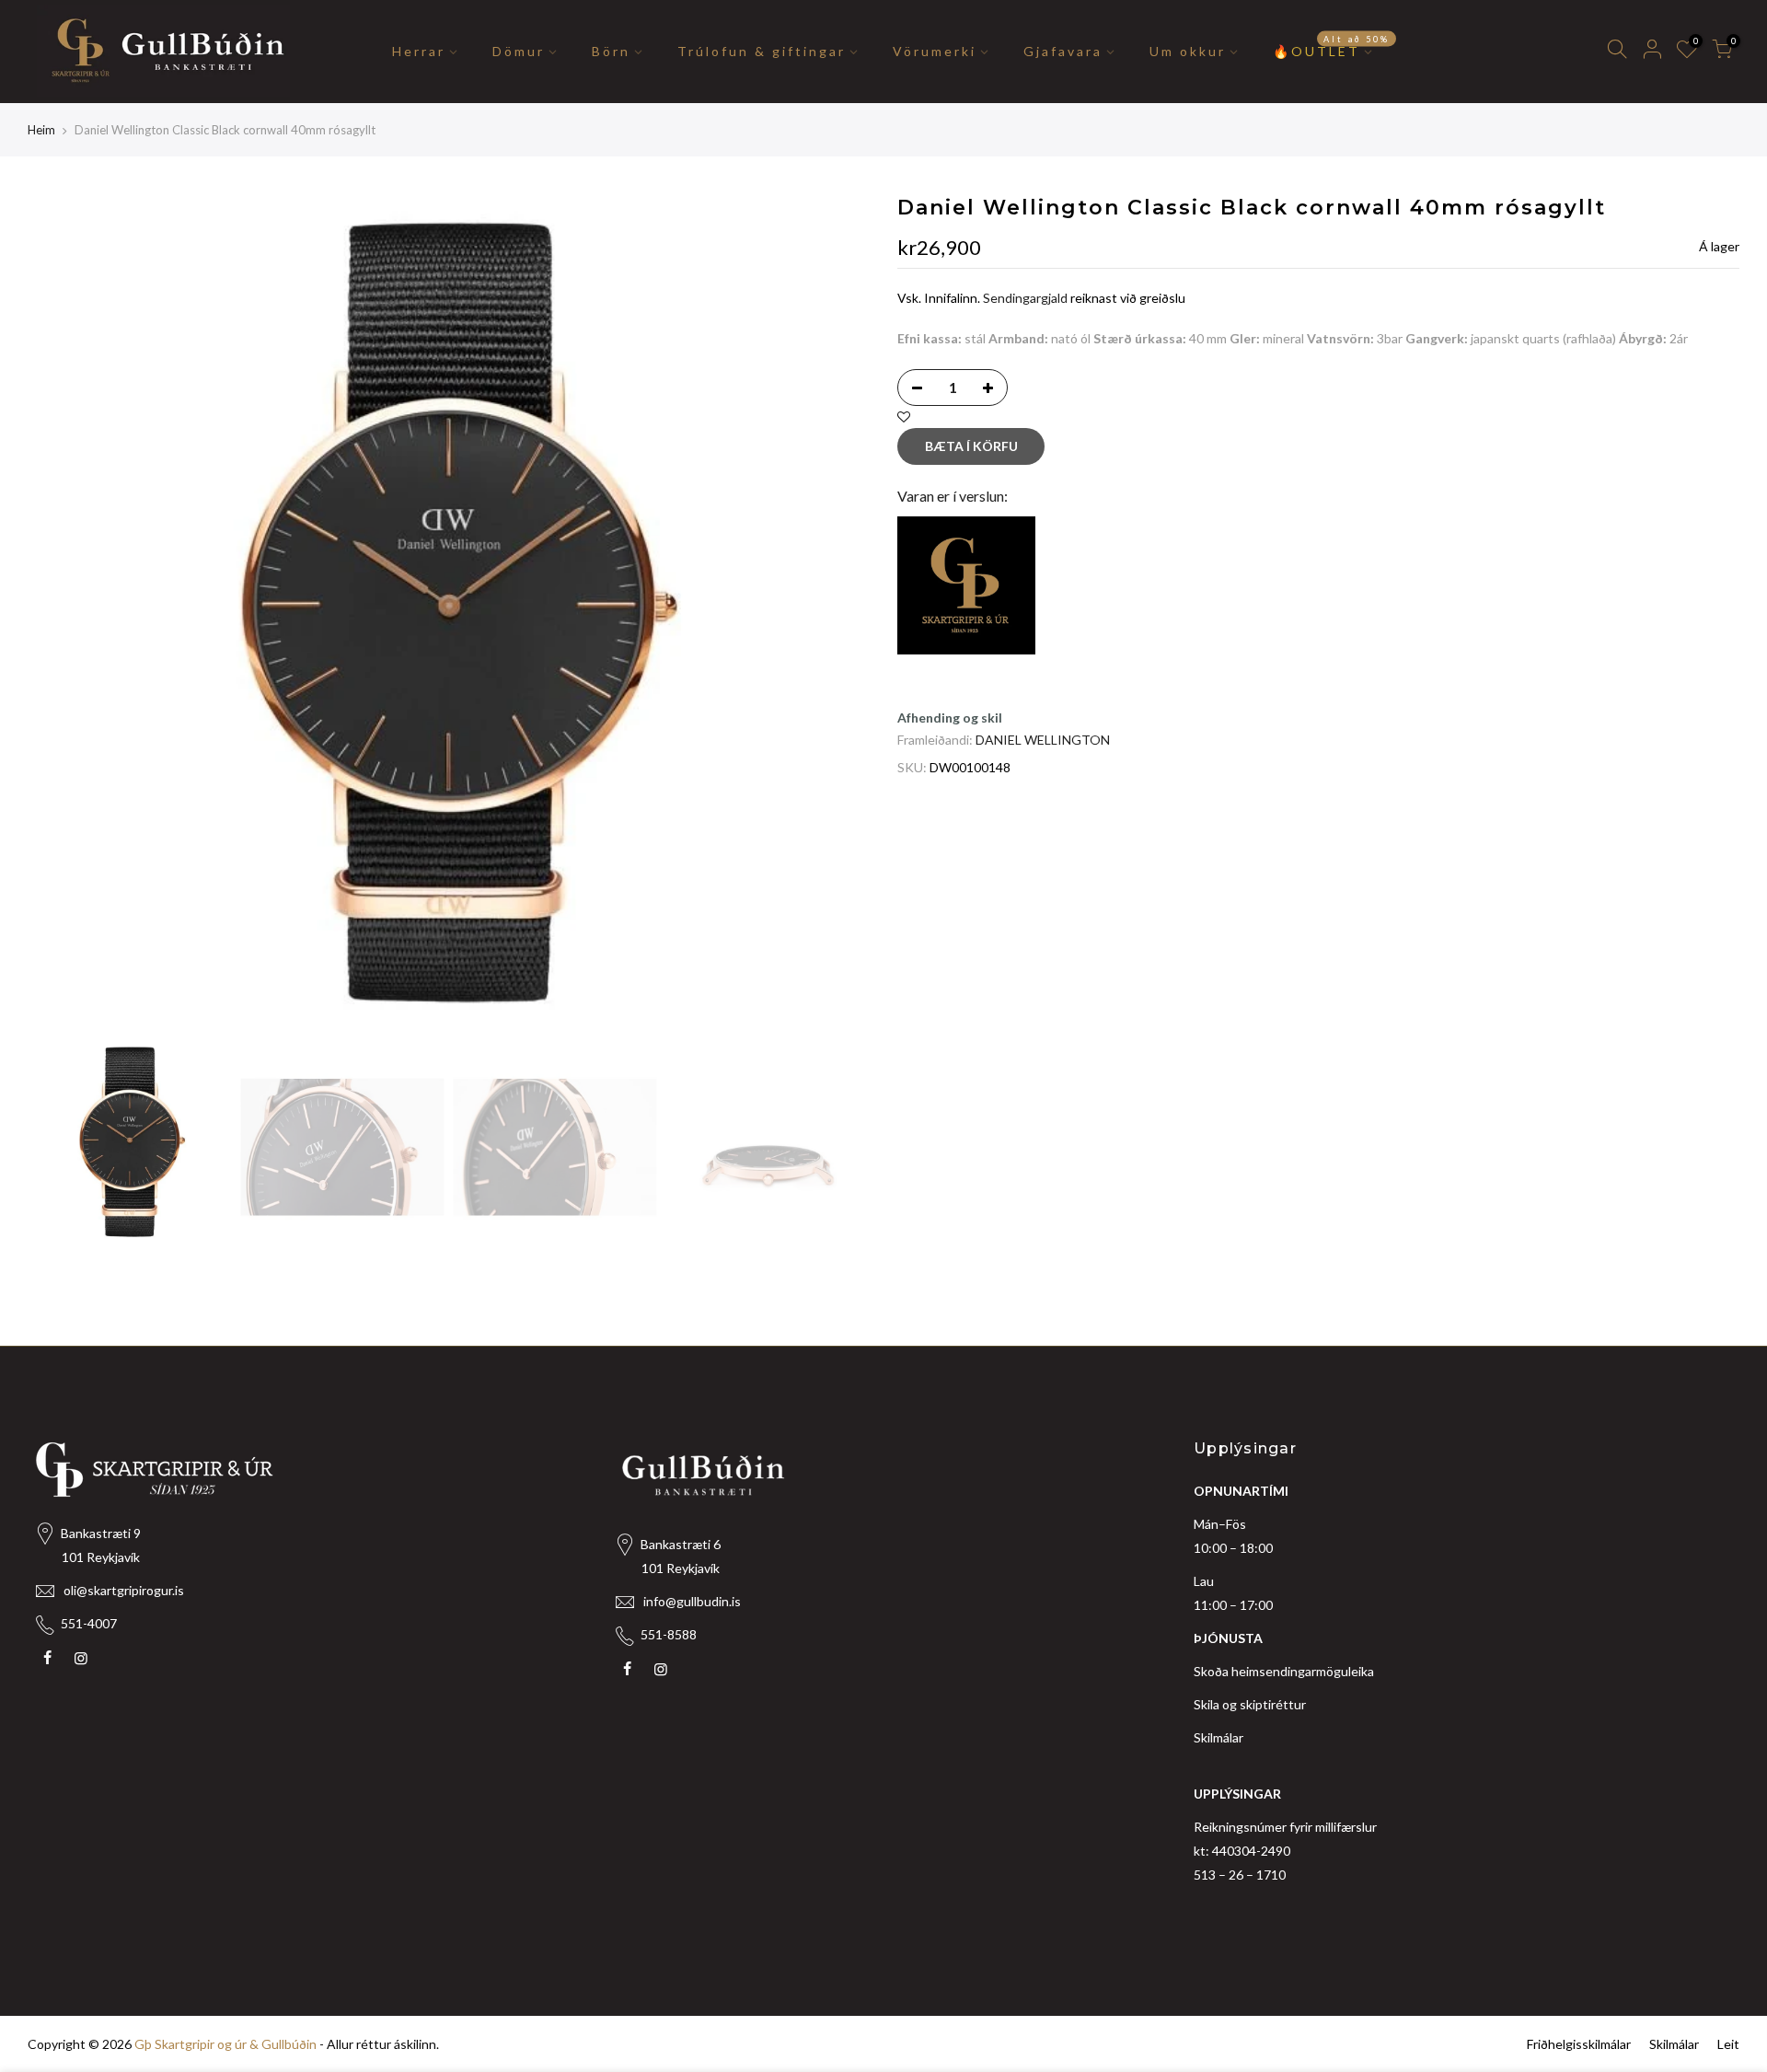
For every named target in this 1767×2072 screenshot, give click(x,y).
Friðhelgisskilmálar (1579, 2044)
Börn (611, 51)
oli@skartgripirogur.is (124, 1590)
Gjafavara (1063, 51)
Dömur (519, 51)
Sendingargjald (1025, 298)
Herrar (419, 51)
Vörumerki (935, 51)
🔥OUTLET (1331, 47)
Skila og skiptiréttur (1250, 1704)
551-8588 (669, 1634)
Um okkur (1188, 51)
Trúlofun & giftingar (762, 51)
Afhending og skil (950, 718)
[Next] (837, 615)
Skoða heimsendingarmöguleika (1284, 1671)
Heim (41, 130)
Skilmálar (1218, 1737)
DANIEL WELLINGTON (1043, 740)
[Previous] (60, 615)
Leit (1728, 2044)
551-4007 (89, 1623)
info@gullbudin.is (692, 1601)
